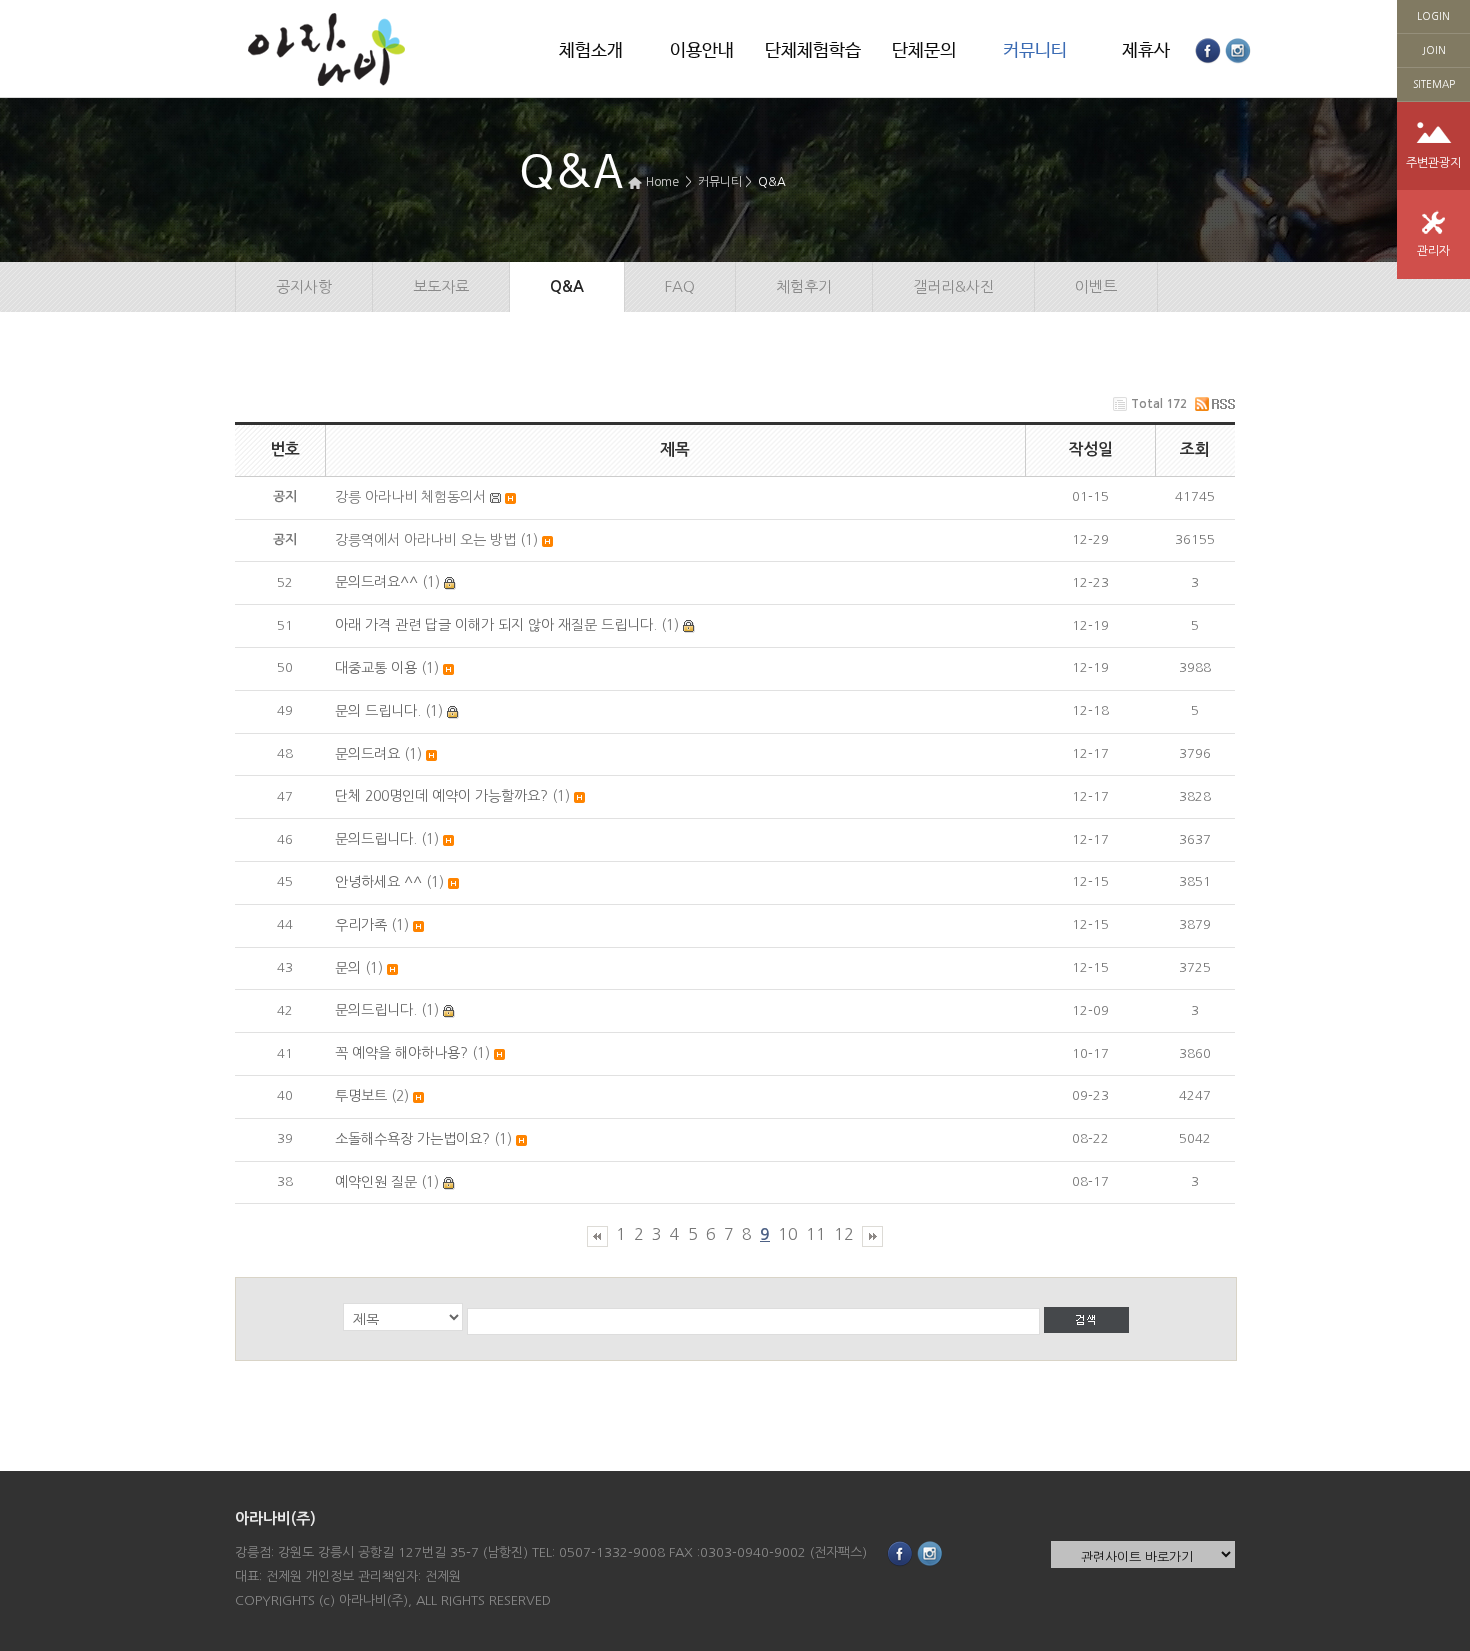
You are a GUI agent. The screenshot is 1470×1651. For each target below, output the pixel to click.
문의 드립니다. (378, 711)
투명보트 (361, 1096)
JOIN (1434, 50)
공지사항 (304, 286)
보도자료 (441, 286)
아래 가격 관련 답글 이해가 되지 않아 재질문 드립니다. (496, 625)
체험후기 (804, 286)
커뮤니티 (1035, 51)
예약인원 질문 (376, 1182)
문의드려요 (367, 754)
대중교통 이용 (376, 668)
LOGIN (1433, 16)
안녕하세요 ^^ (378, 882)
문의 (348, 968)
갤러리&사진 (953, 286)
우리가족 (361, 925)
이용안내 (702, 51)
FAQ (680, 286)
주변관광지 (1433, 163)
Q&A (772, 182)
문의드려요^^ (376, 582)
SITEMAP (1434, 84)
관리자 (1433, 251)
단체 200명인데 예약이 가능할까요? (441, 796)
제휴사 (1146, 51)
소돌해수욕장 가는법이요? (412, 1139)
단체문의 (924, 51)
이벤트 (1096, 286)
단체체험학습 (813, 51)
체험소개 (591, 51)
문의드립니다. (376, 839)
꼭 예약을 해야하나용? (401, 1053)
